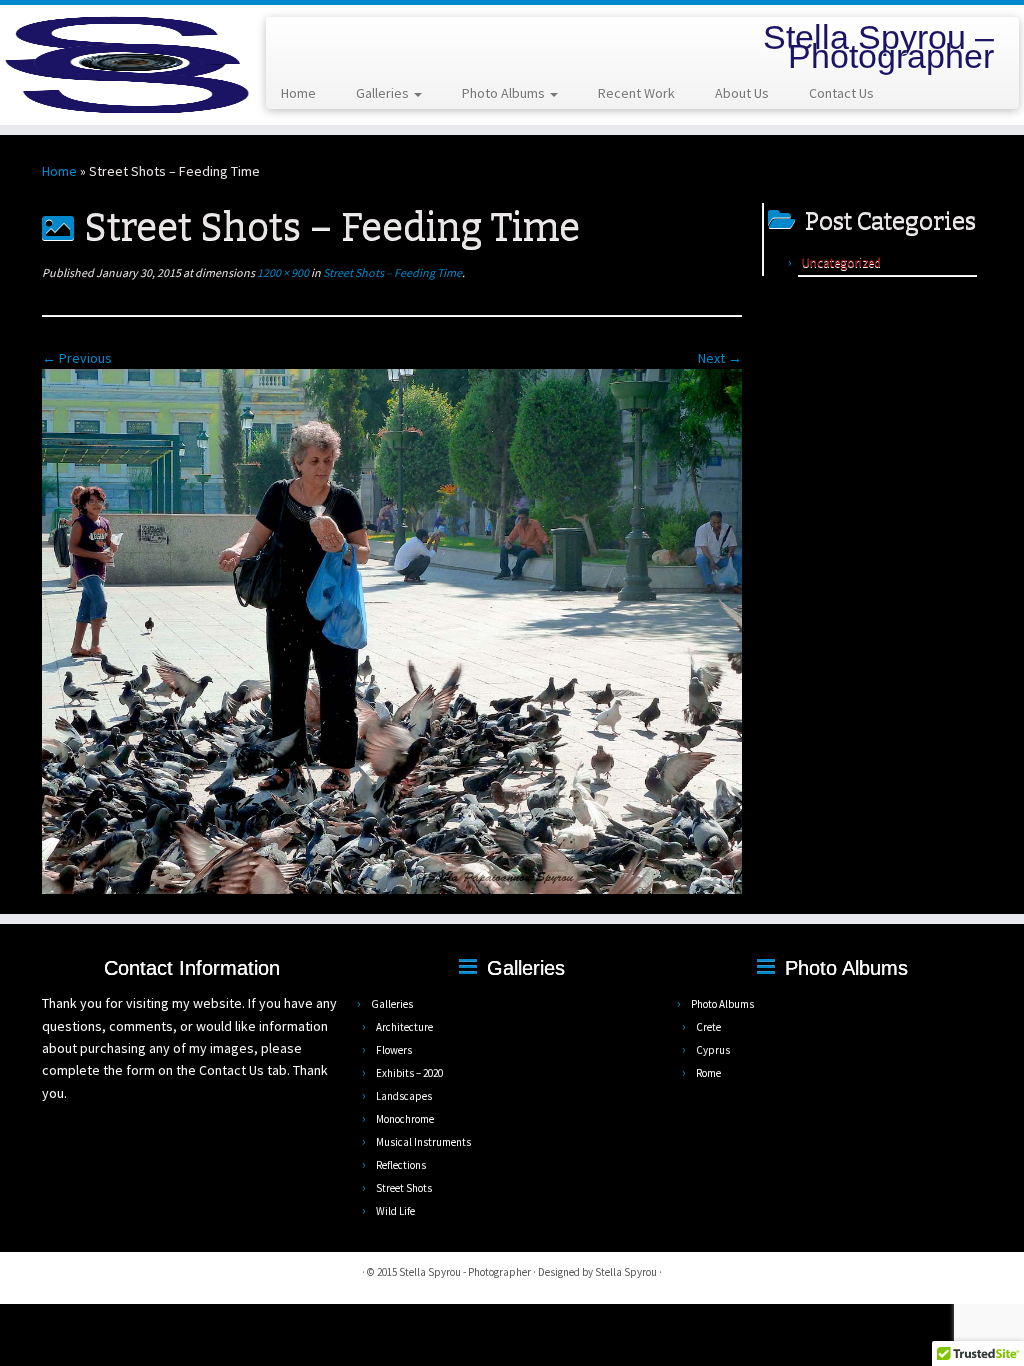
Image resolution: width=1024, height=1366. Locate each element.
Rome (708, 1073)
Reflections (401, 1165)
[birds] (392, 630)
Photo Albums (505, 93)
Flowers (394, 1050)
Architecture (404, 1027)
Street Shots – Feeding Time (391, 272)
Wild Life (395, 1211)
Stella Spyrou (626, 1272)
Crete (708, 1027)
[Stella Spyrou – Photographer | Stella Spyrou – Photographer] (120, 65)
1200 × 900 (282, 272)
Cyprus (713, 1050)
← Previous (77, 358)
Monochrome (405, 1119)
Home (298, 93)
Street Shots (404, 1188)
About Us (742, 93)
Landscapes (404, 1096)
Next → (720, 358)
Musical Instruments (423, 1142)
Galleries (384, 93)
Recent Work (636, 93)
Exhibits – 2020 (409, 1073)
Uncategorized (841, 262)
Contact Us (841, 93)
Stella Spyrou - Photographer (465, 1272)
